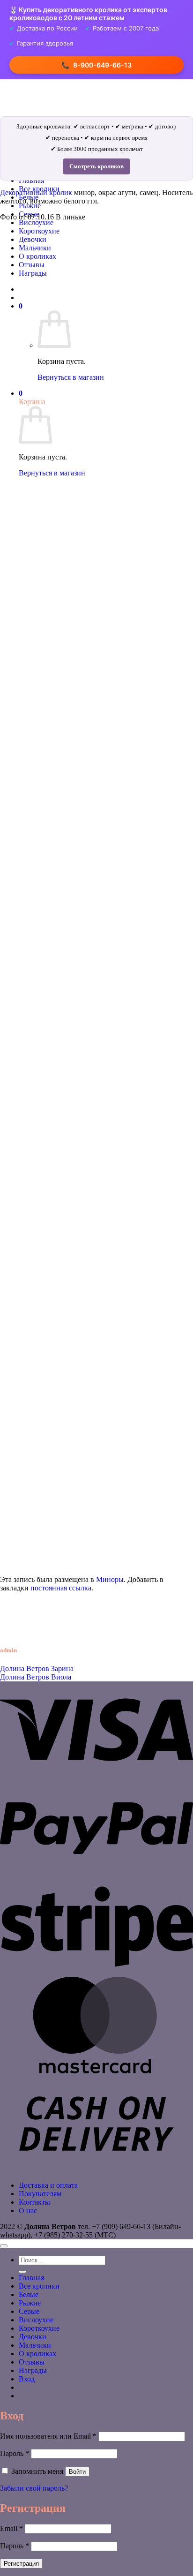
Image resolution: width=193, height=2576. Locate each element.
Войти (77, 2472)
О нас (28, 2211)
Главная (31, 2278)
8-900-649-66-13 (96, 65)
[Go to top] (4, 2246)
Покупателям (40, 2194)
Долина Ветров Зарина (37, 1668)
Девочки (33, 2337)
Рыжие (30, 206)
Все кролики (39, 2286)
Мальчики (35, 2345)
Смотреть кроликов (96, 166)
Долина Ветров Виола (36, 1677)
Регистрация (21, 2564)
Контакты (34, 2202)
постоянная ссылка (61, 1588)
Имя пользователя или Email (48, 2436)
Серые (29, 2311)
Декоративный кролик (36, 192)
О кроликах (37, 2354)
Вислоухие (36, 222)
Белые (29, 2294)
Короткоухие (39, 2328)
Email (11, 2528)
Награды (33, 2370)
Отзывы (32, 2362)
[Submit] (22, 2272)
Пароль (15, 2453)
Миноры (110, 1579)
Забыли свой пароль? (34, 2488)
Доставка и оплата (48, 2185)
